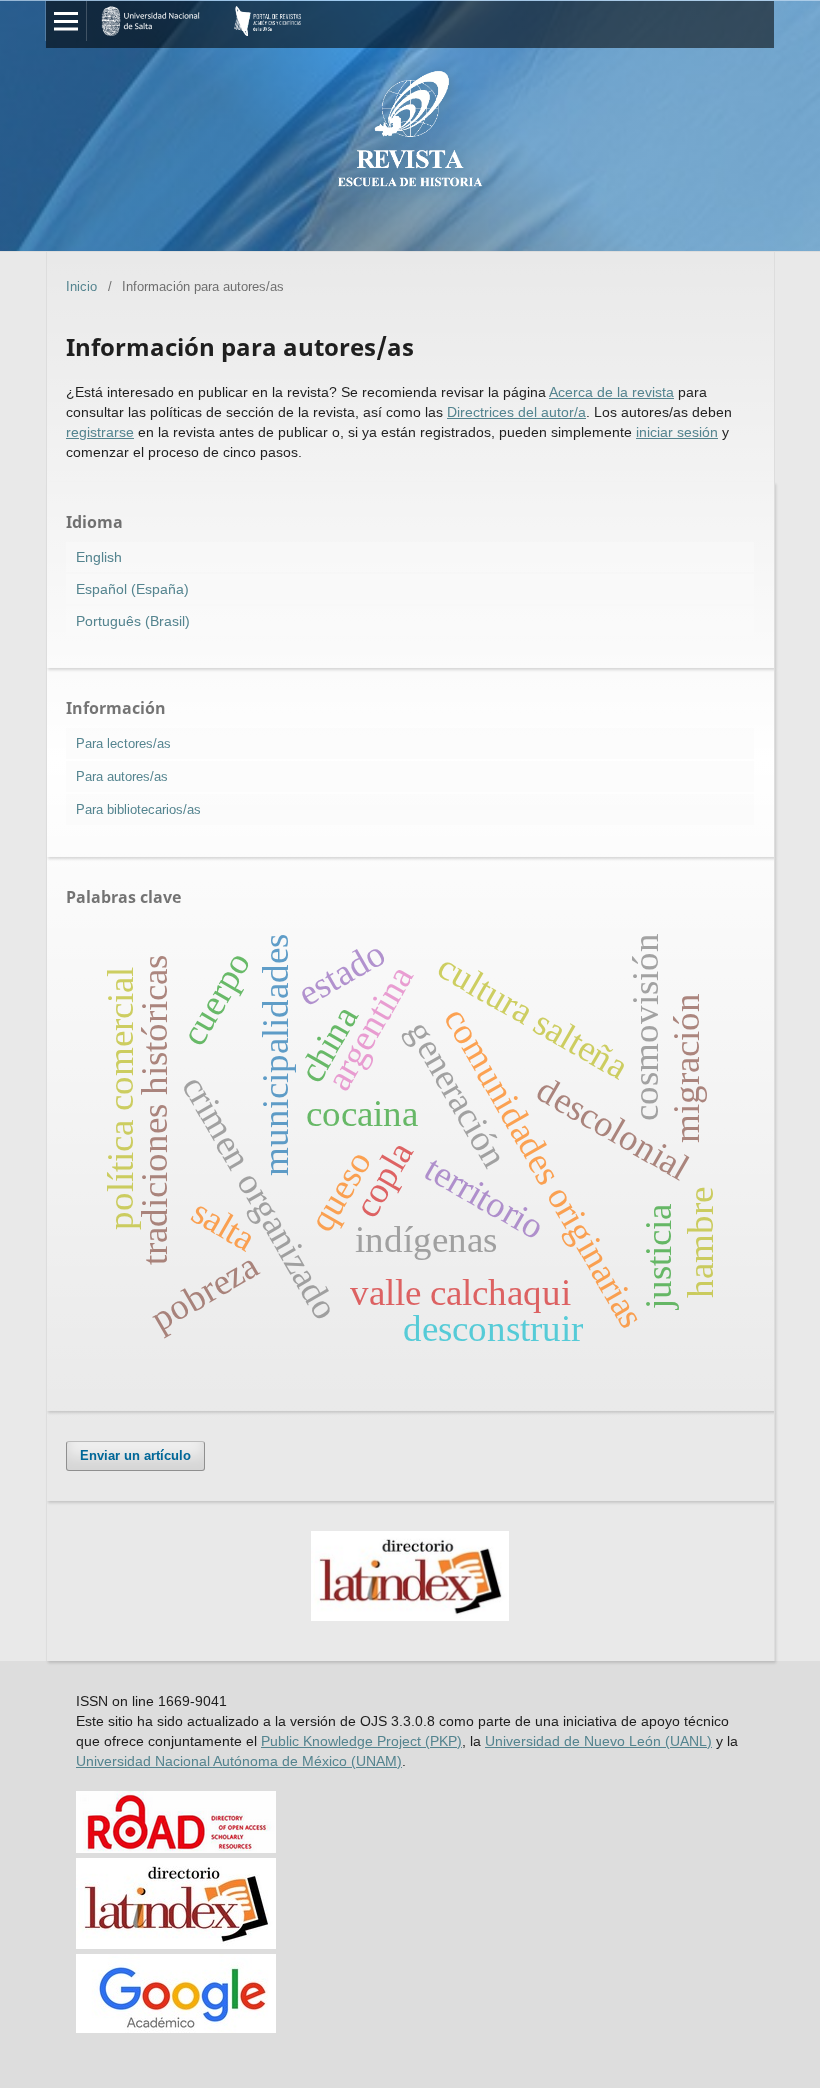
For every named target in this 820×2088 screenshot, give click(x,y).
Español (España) (132, 589)
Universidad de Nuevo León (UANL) (598, 1741)
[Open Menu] (66, 21)
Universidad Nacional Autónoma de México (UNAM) (239, 1761)
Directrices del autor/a (516, 412)
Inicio (81, 286)
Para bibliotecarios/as (138, 809)
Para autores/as (122, 776)
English (99, 557)
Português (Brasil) (133, 621)
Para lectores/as (123, 743)
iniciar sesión (677, 432)
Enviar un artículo (135, 1455)
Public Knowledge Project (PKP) (361, 1741)
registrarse (100, 432)
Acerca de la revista (611, 392)
